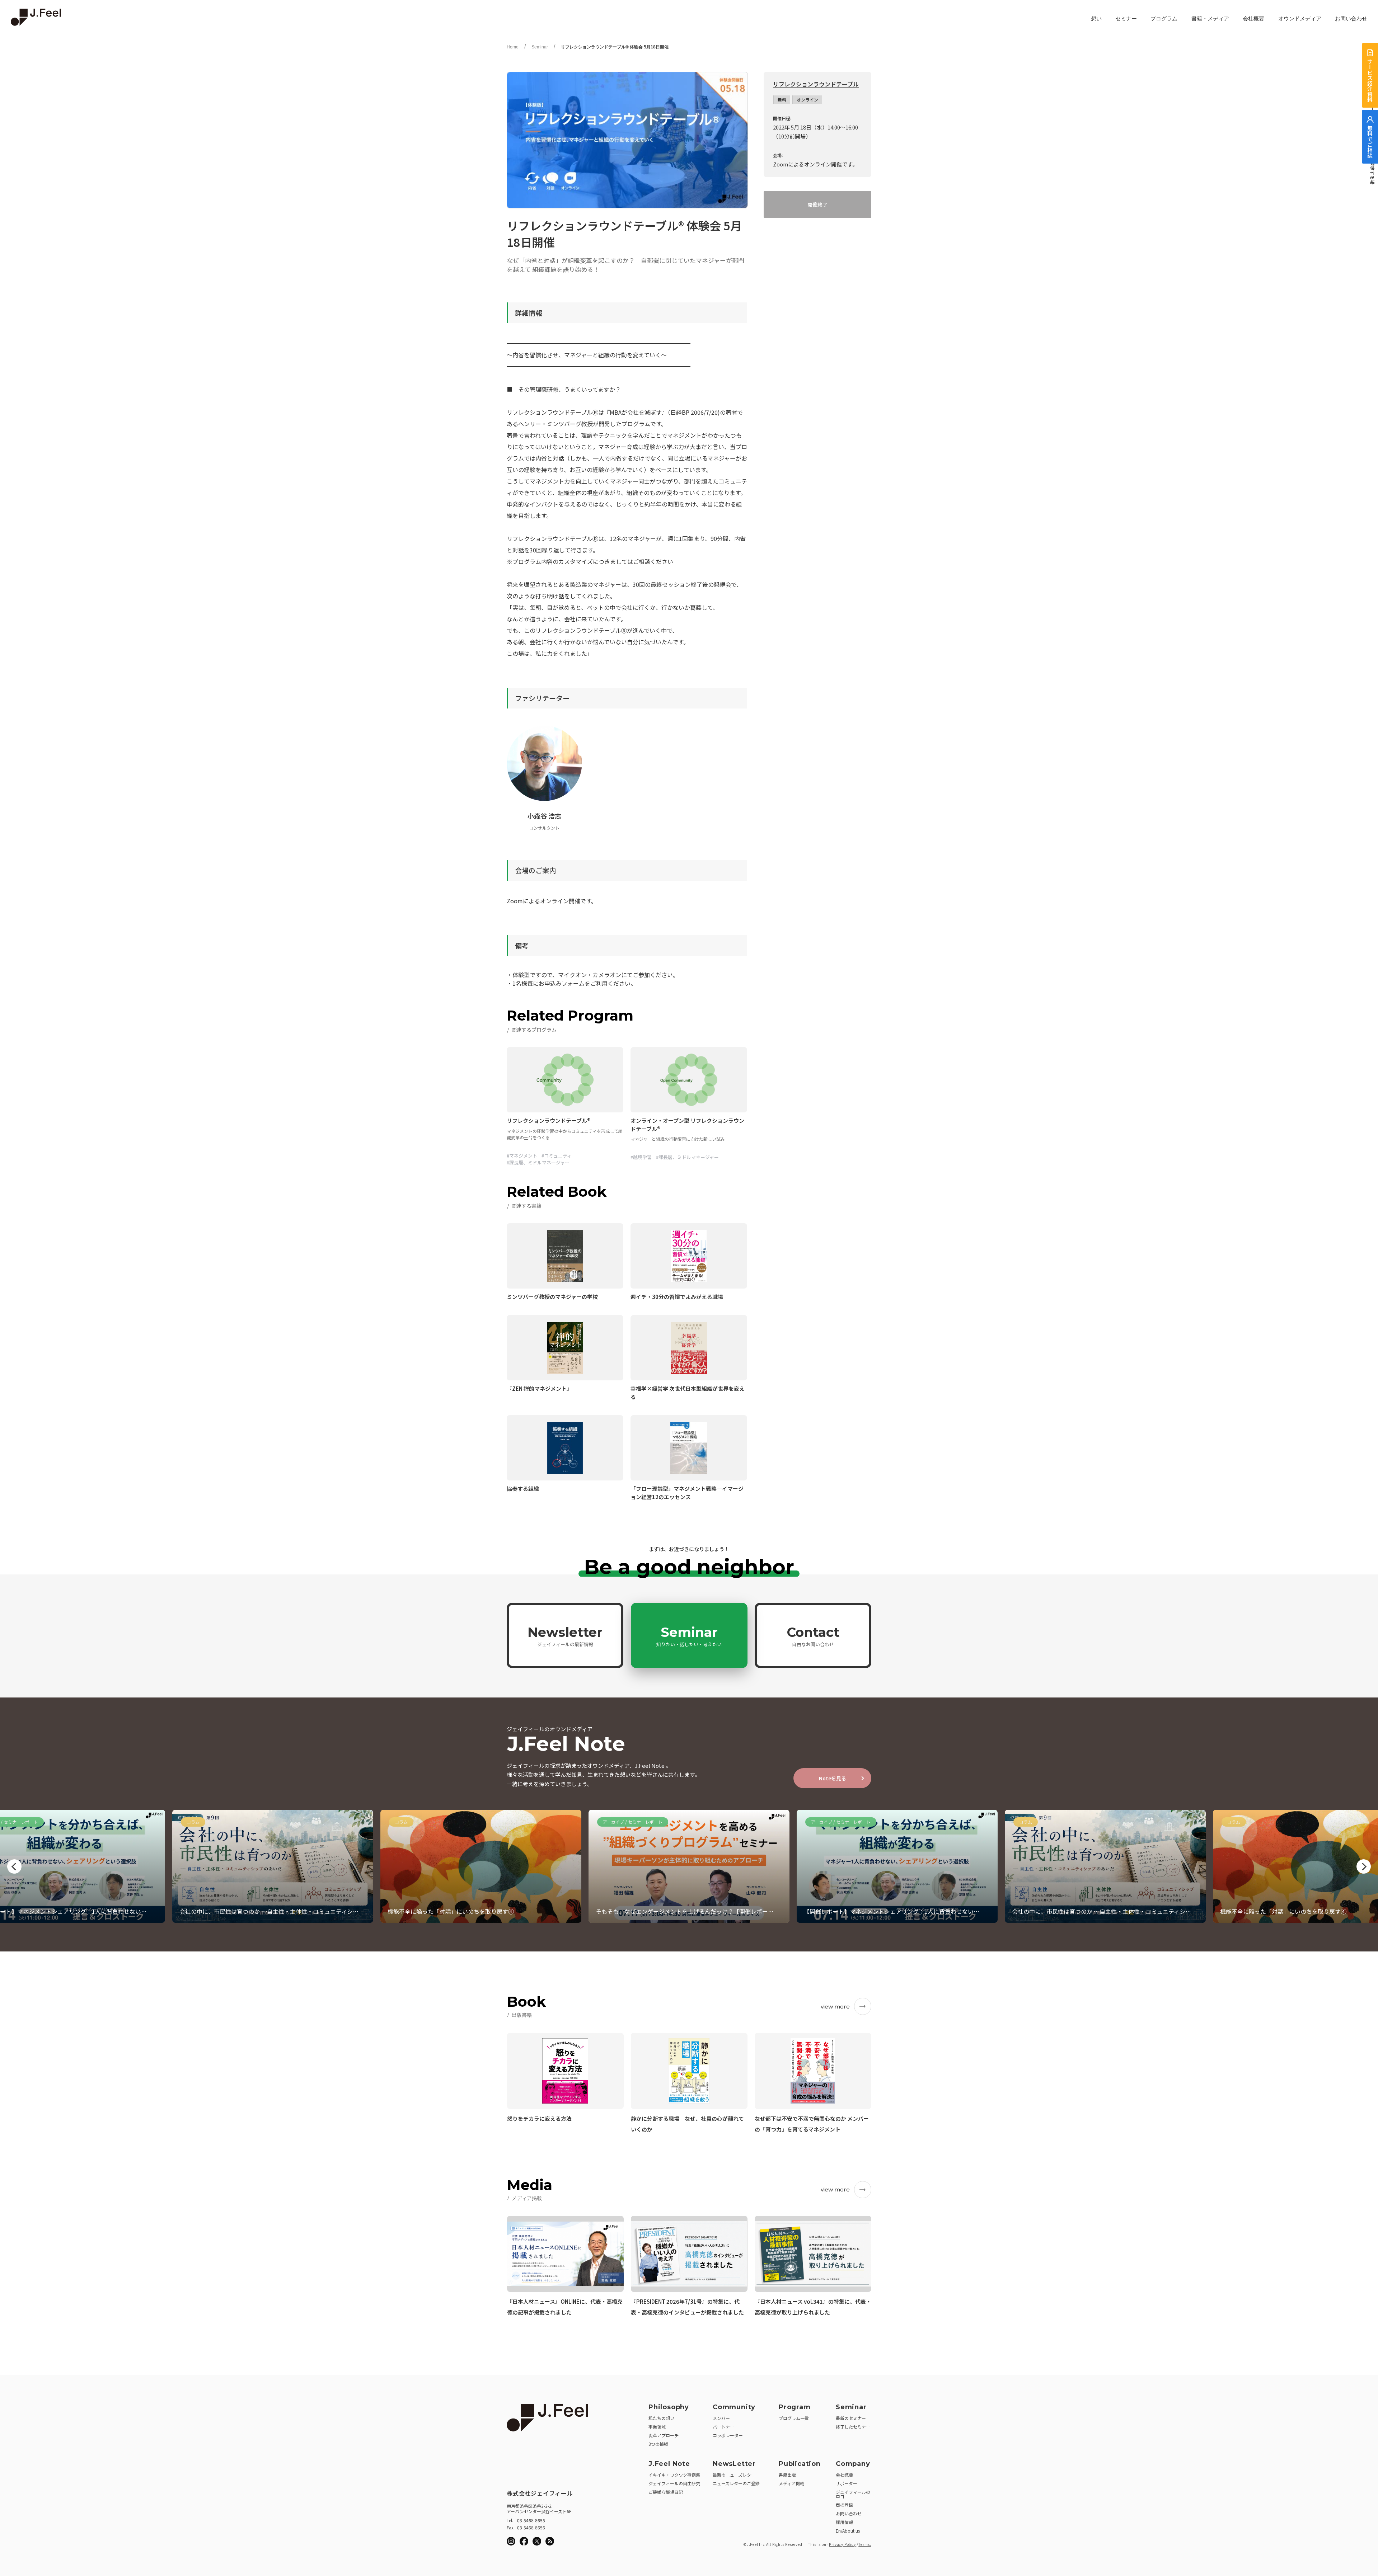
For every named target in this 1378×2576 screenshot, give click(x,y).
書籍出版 (787, 2475)
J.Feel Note (669, 2464)
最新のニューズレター (734, 2475)
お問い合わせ (1351, 19)
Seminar (540, 47)
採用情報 (844, 2522)
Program (795, 2407)
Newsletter (565, 1636)
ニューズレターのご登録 (736, 2483)
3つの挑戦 (658, 2444)
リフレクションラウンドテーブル (816, 84)
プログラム (1164, 19)
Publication (800, 2464)
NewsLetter (734, 2464)
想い (1096, 19)
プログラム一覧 (794, 2418)
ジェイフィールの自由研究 (674, 2483)
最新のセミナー (851, 2418)
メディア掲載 (791, 2483)
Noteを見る (833, 1778)
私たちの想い (661, 2418)
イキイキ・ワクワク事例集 (674, 2475)
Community (734, 2407)
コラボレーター (728, 2435)
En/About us (848, 2531)
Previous (14, 1866)
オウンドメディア (1300, 19)
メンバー (721, 2418)
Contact (813, 1636)
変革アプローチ (664, 2435)
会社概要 (1253, 19)
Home (513, 47)
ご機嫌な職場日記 (666, 2492)
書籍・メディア (1210, 19)
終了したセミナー (853, 2427)
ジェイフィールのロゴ (853, 2494)
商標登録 (844, 2505)
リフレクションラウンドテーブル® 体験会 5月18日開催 (615, 47)
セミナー (1126, 19)
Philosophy (669, 2407)
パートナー (723, 2427)
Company (853, 2464)
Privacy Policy (842, 2544)
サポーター (847, 2483)
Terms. (865, 2544)
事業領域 (657, 2427)
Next (1364, 1866)
